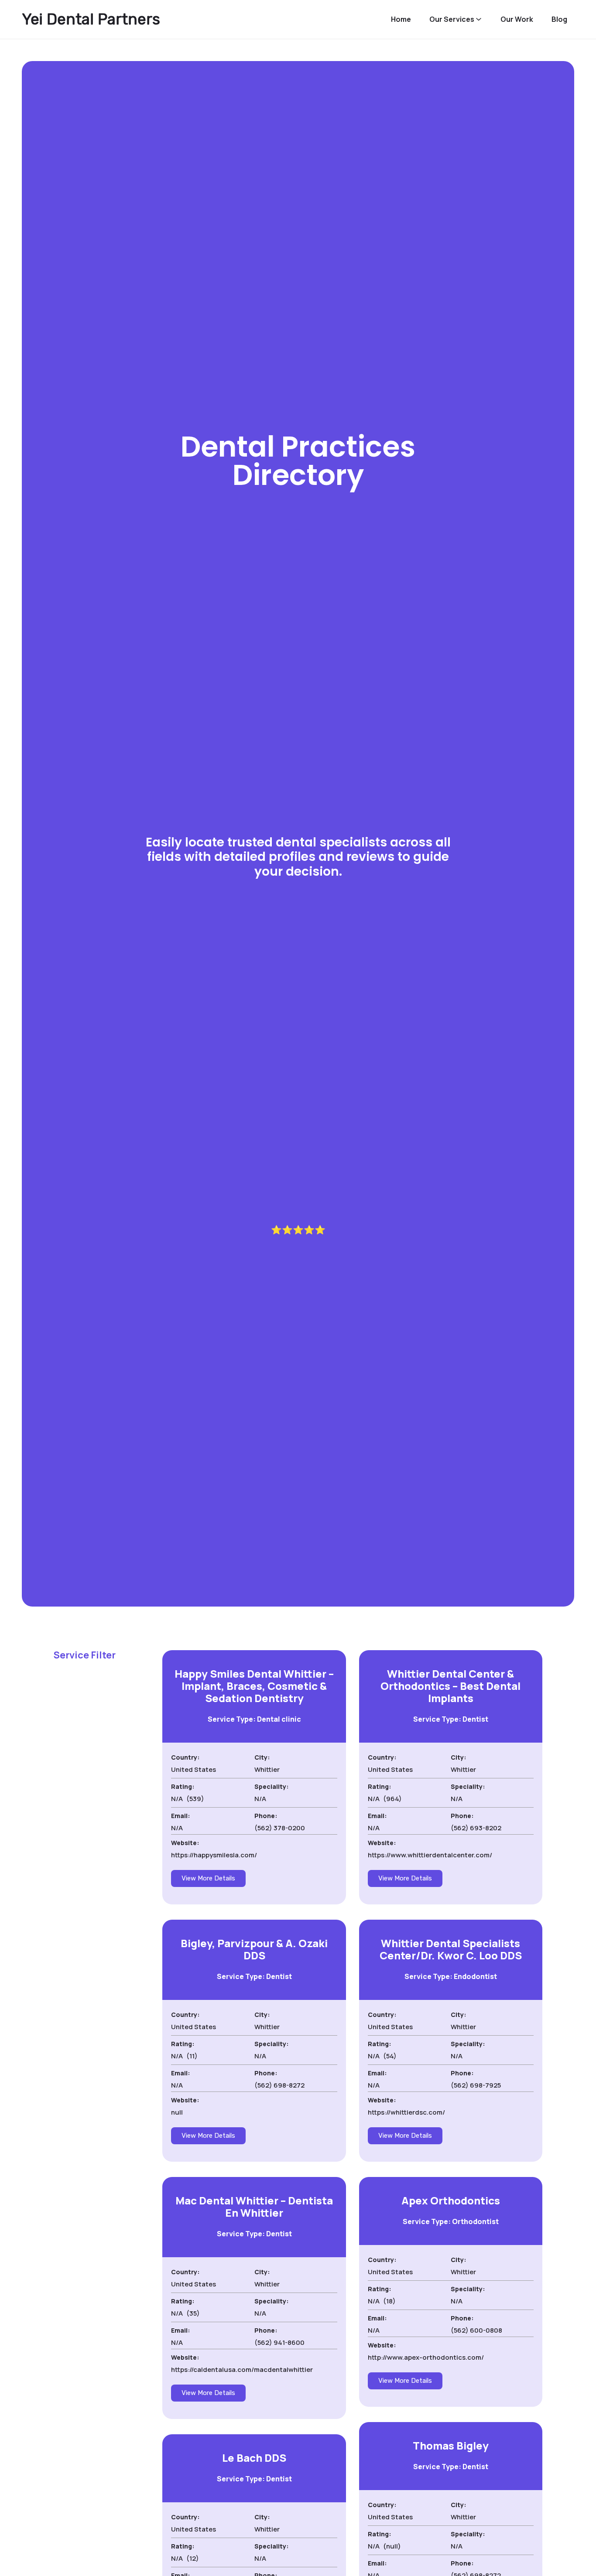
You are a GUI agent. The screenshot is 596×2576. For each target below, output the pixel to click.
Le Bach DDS (254, 2458)
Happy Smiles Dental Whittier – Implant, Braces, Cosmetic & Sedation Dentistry (254, 1686)
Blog (559, 19)
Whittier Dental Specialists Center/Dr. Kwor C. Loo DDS (451, 1949)
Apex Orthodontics (451, 2200)
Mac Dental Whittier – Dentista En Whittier (254, 2206)
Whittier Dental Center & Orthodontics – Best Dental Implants (450, 1686)
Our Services (452, 19)
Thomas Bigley (451, 2445)
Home (401, 19)
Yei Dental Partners (91, 19)
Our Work (517, 19)
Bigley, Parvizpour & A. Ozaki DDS (254, 1949)
